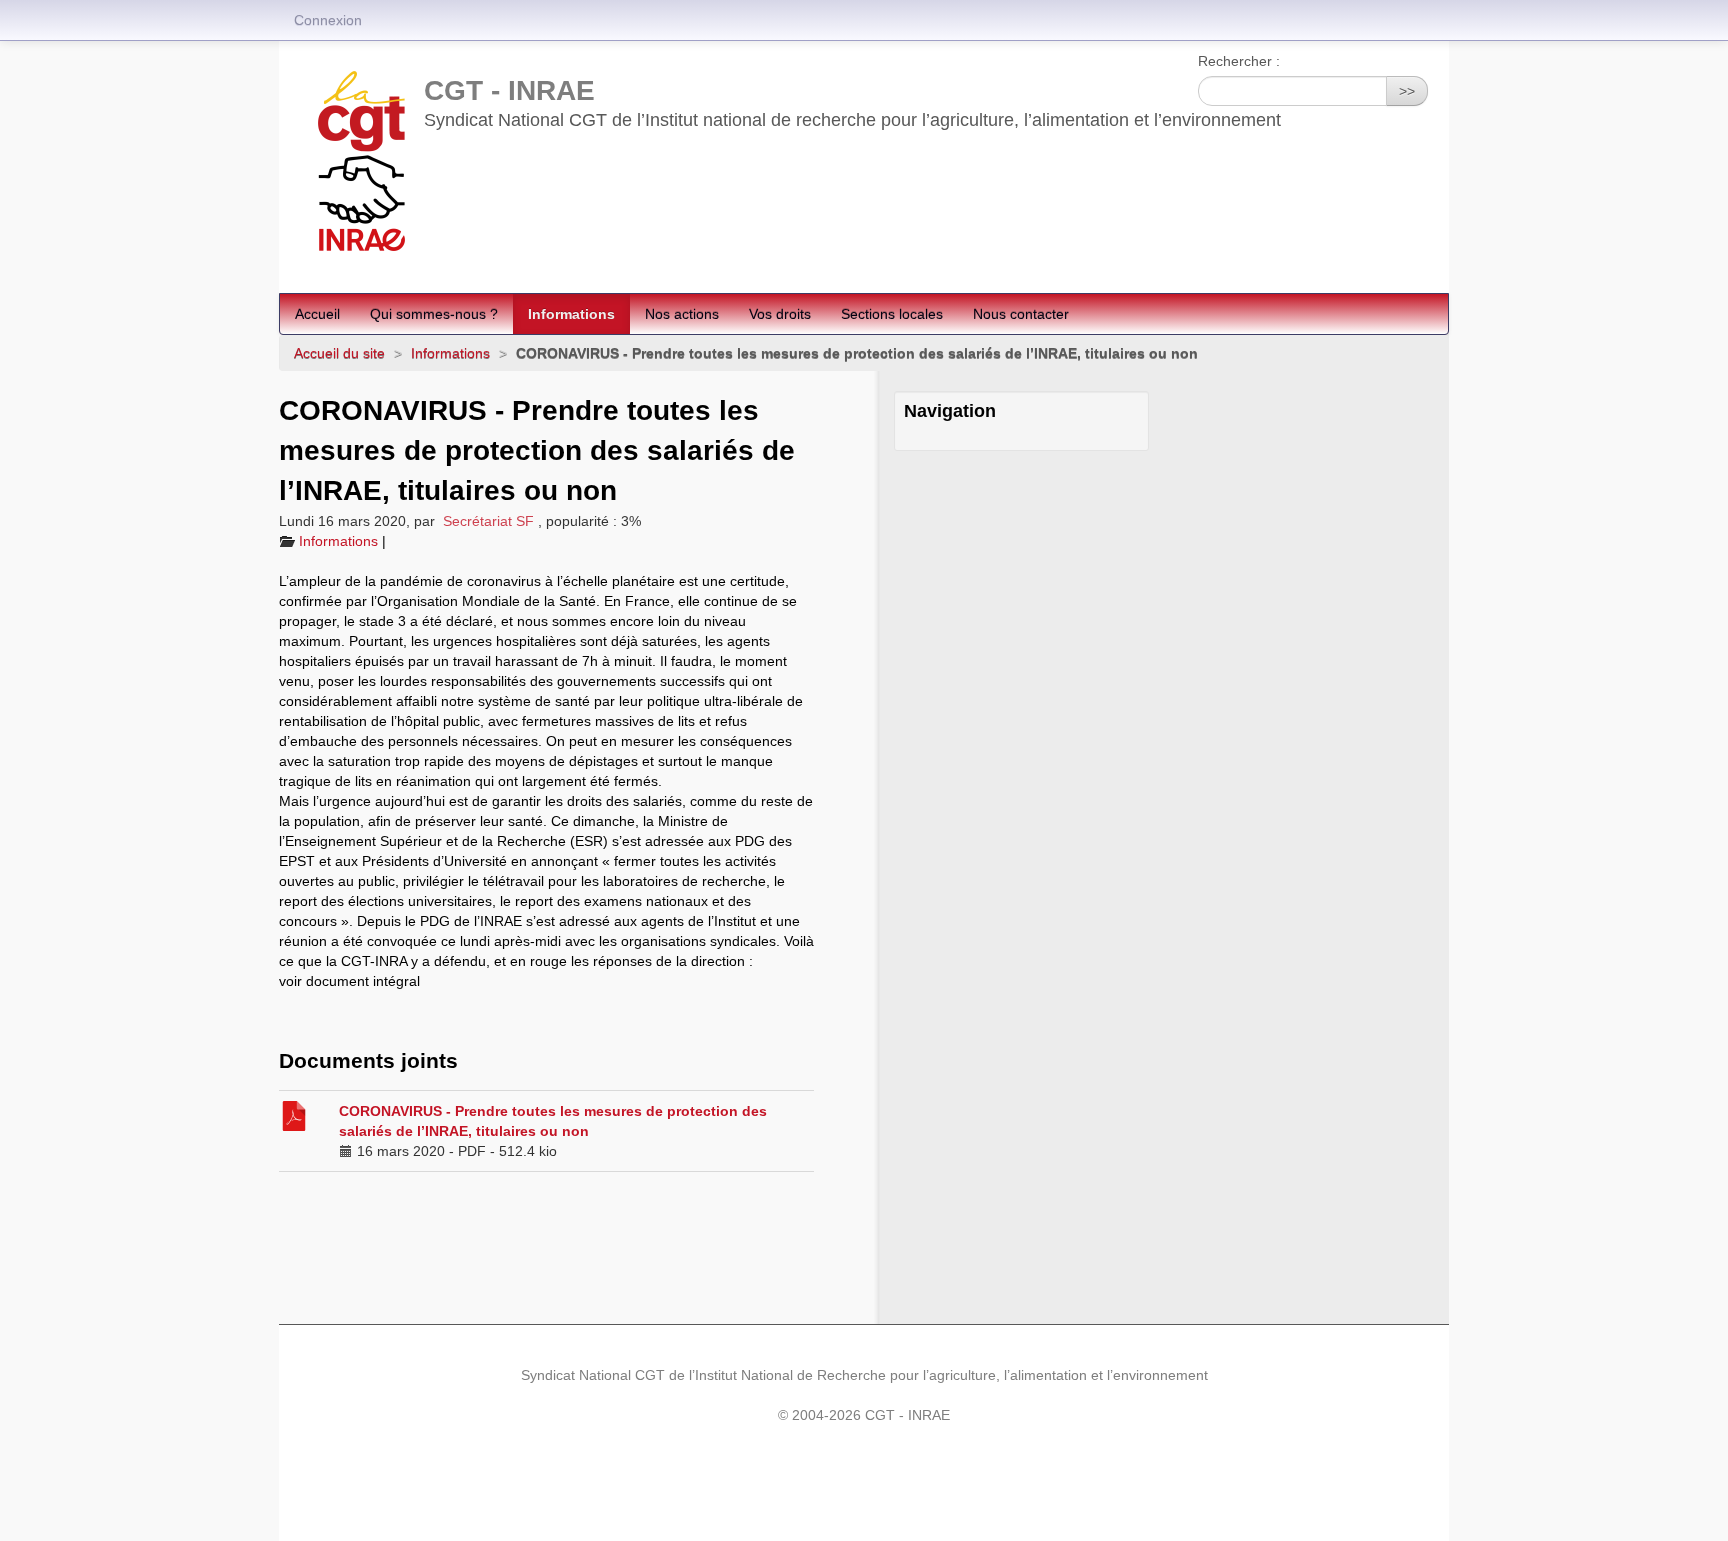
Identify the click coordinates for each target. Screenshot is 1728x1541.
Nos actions (682, 314)
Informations (571, 314)
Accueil (317, 314)
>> (1407, 91)
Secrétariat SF (488, 521)
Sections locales (892, 314)
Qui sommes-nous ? (434, 314)
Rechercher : (1239, 61)
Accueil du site (339, 353)
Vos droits (780, 314)
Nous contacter (1021, 314)
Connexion (328, 20)
